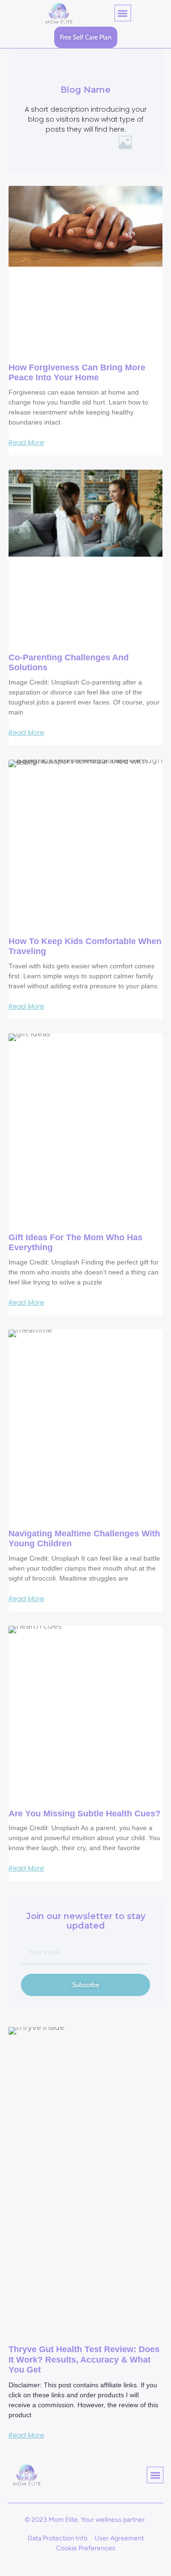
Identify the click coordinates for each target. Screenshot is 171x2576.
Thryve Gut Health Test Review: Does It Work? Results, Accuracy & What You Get (84, 2359)
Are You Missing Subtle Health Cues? (85, 1814)
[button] (123, 13)
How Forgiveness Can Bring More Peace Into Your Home (77, 373)
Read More (26, 443)
